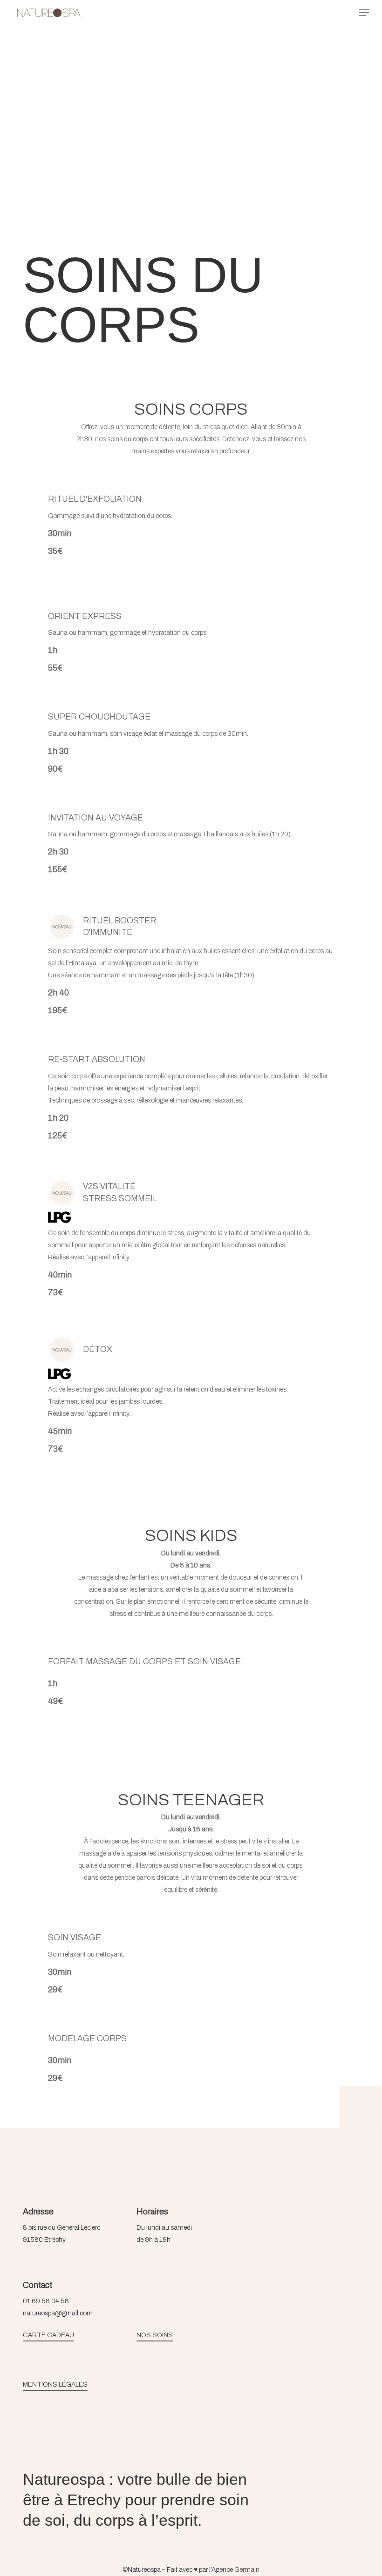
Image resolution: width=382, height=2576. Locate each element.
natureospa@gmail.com (58, 2313)
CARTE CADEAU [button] (48, 2335)
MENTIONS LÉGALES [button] (55, 2384)
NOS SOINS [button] (155, 2335)
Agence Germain (235, 2570)
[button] (364, 13)
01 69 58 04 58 (46, 2301)
